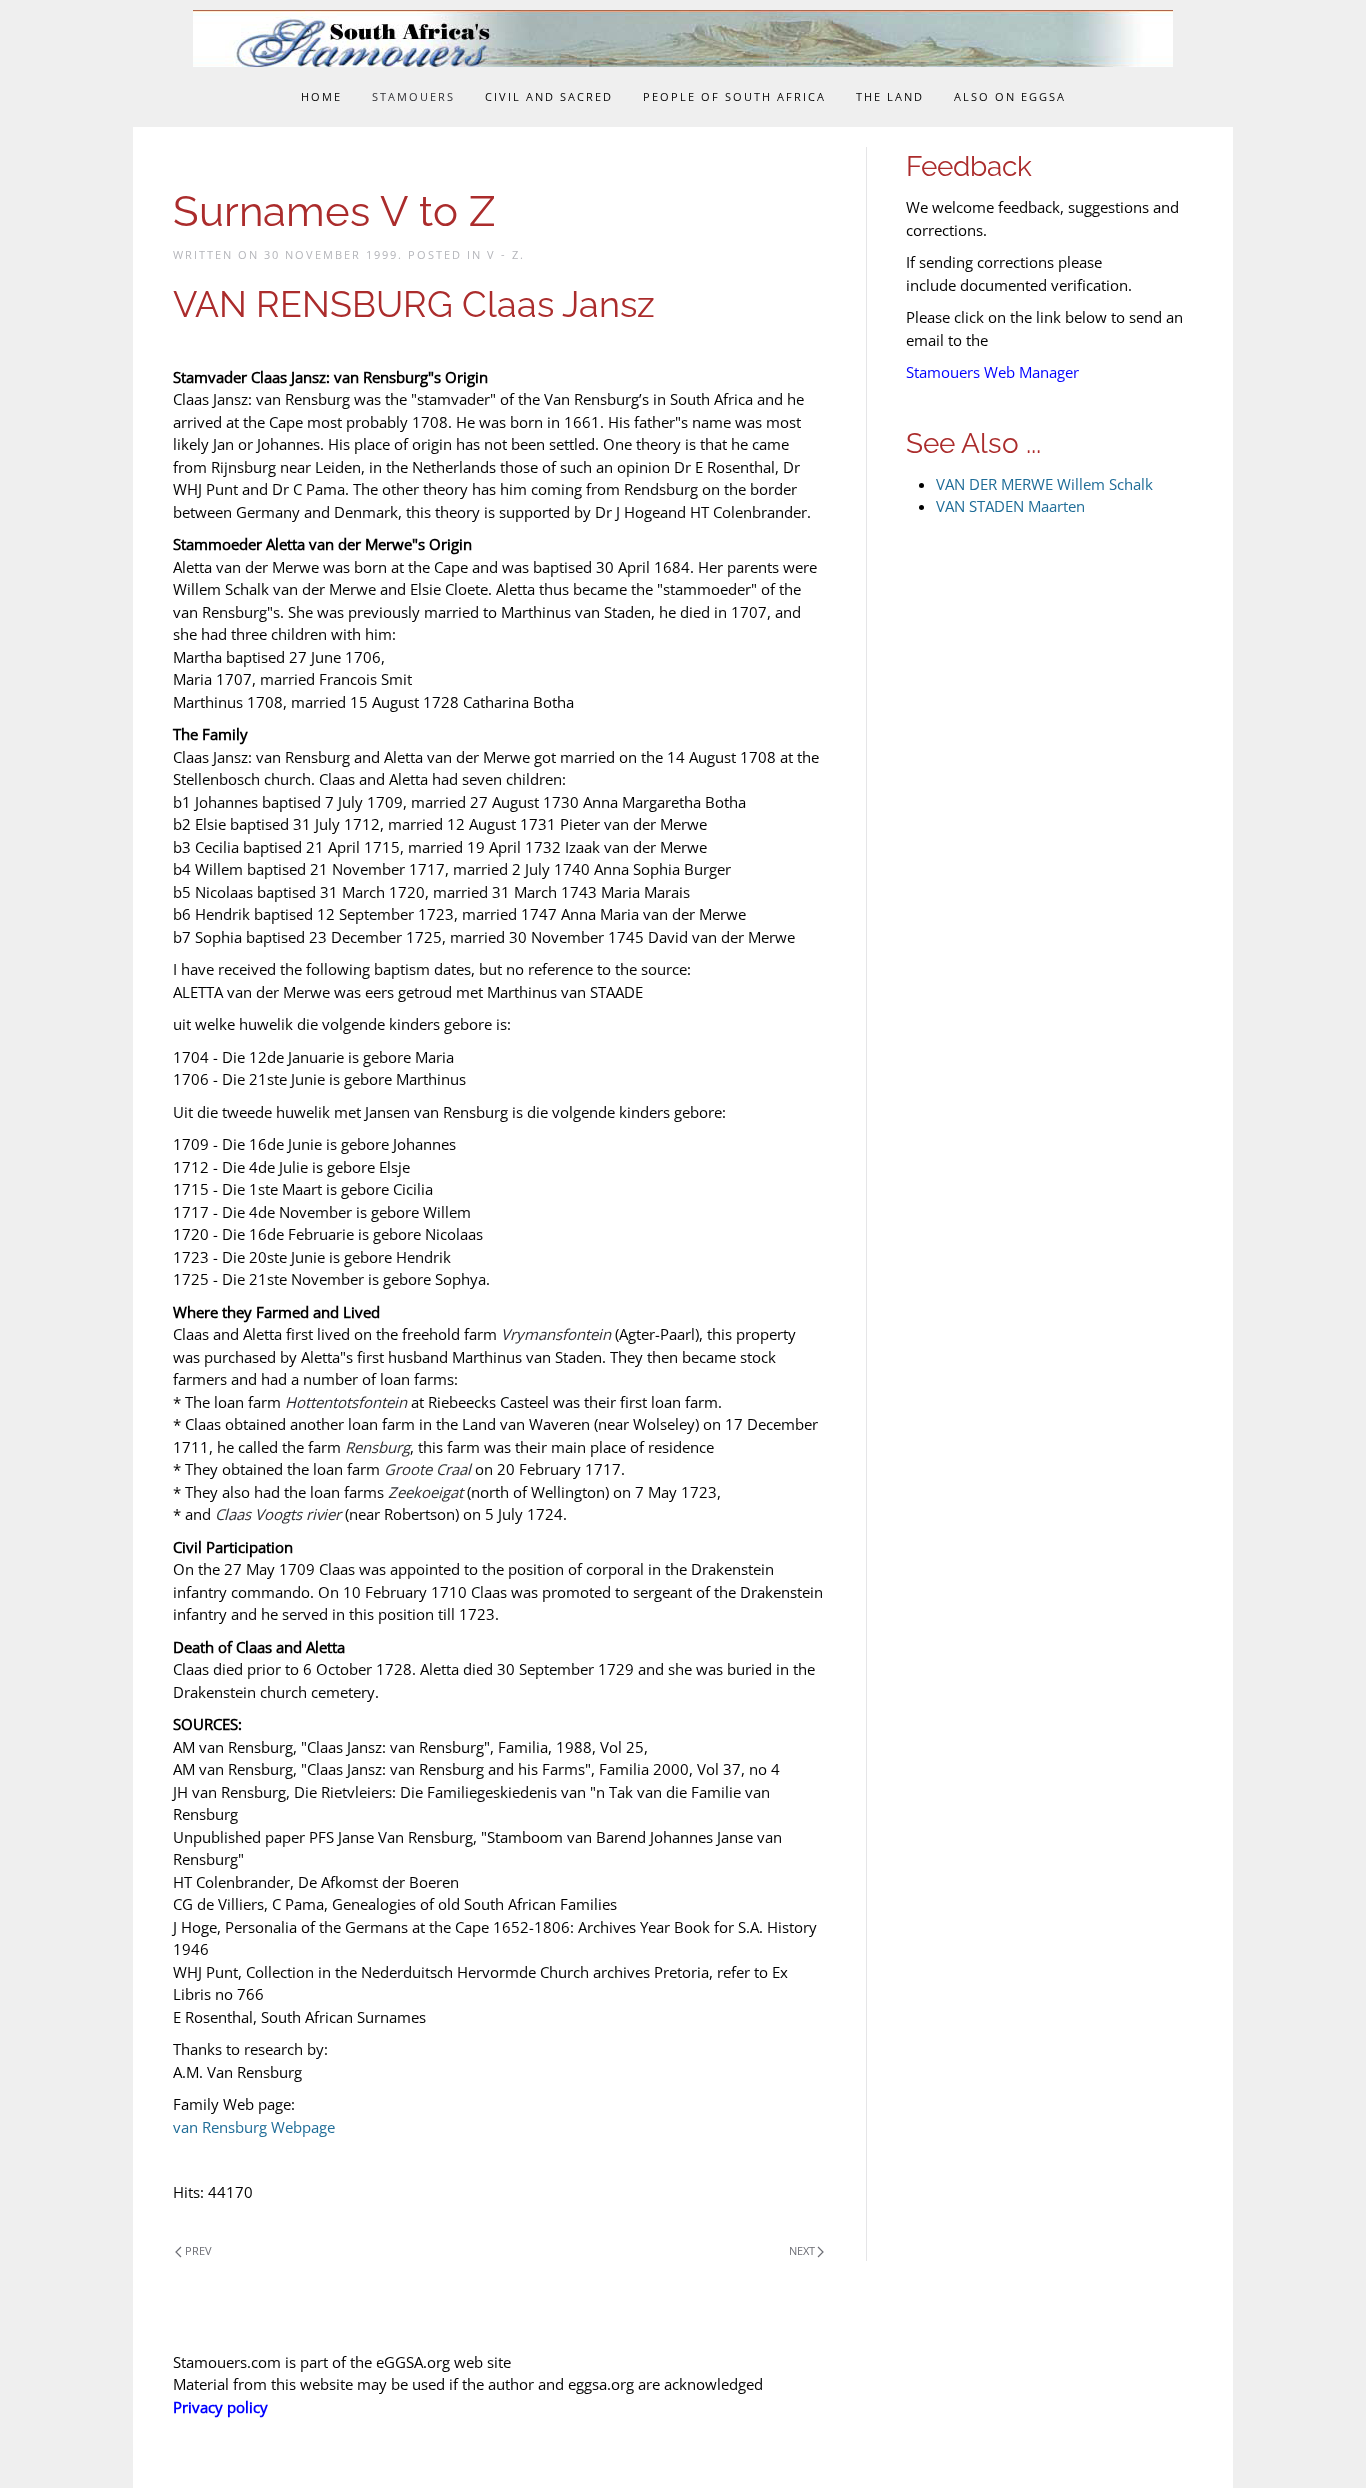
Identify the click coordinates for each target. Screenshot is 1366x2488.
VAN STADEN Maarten (1010, 506)
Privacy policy (220, 2407)
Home (321, 96)
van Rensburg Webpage (254, 2127)
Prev (198, 2250)
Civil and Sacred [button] (549, 96)
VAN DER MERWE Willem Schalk (1044, 484)
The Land (890, 96)
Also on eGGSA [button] (1010, 96)
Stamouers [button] (413, 96)
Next (802, 2250)
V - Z (503, 254)
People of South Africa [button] (734, 96)
